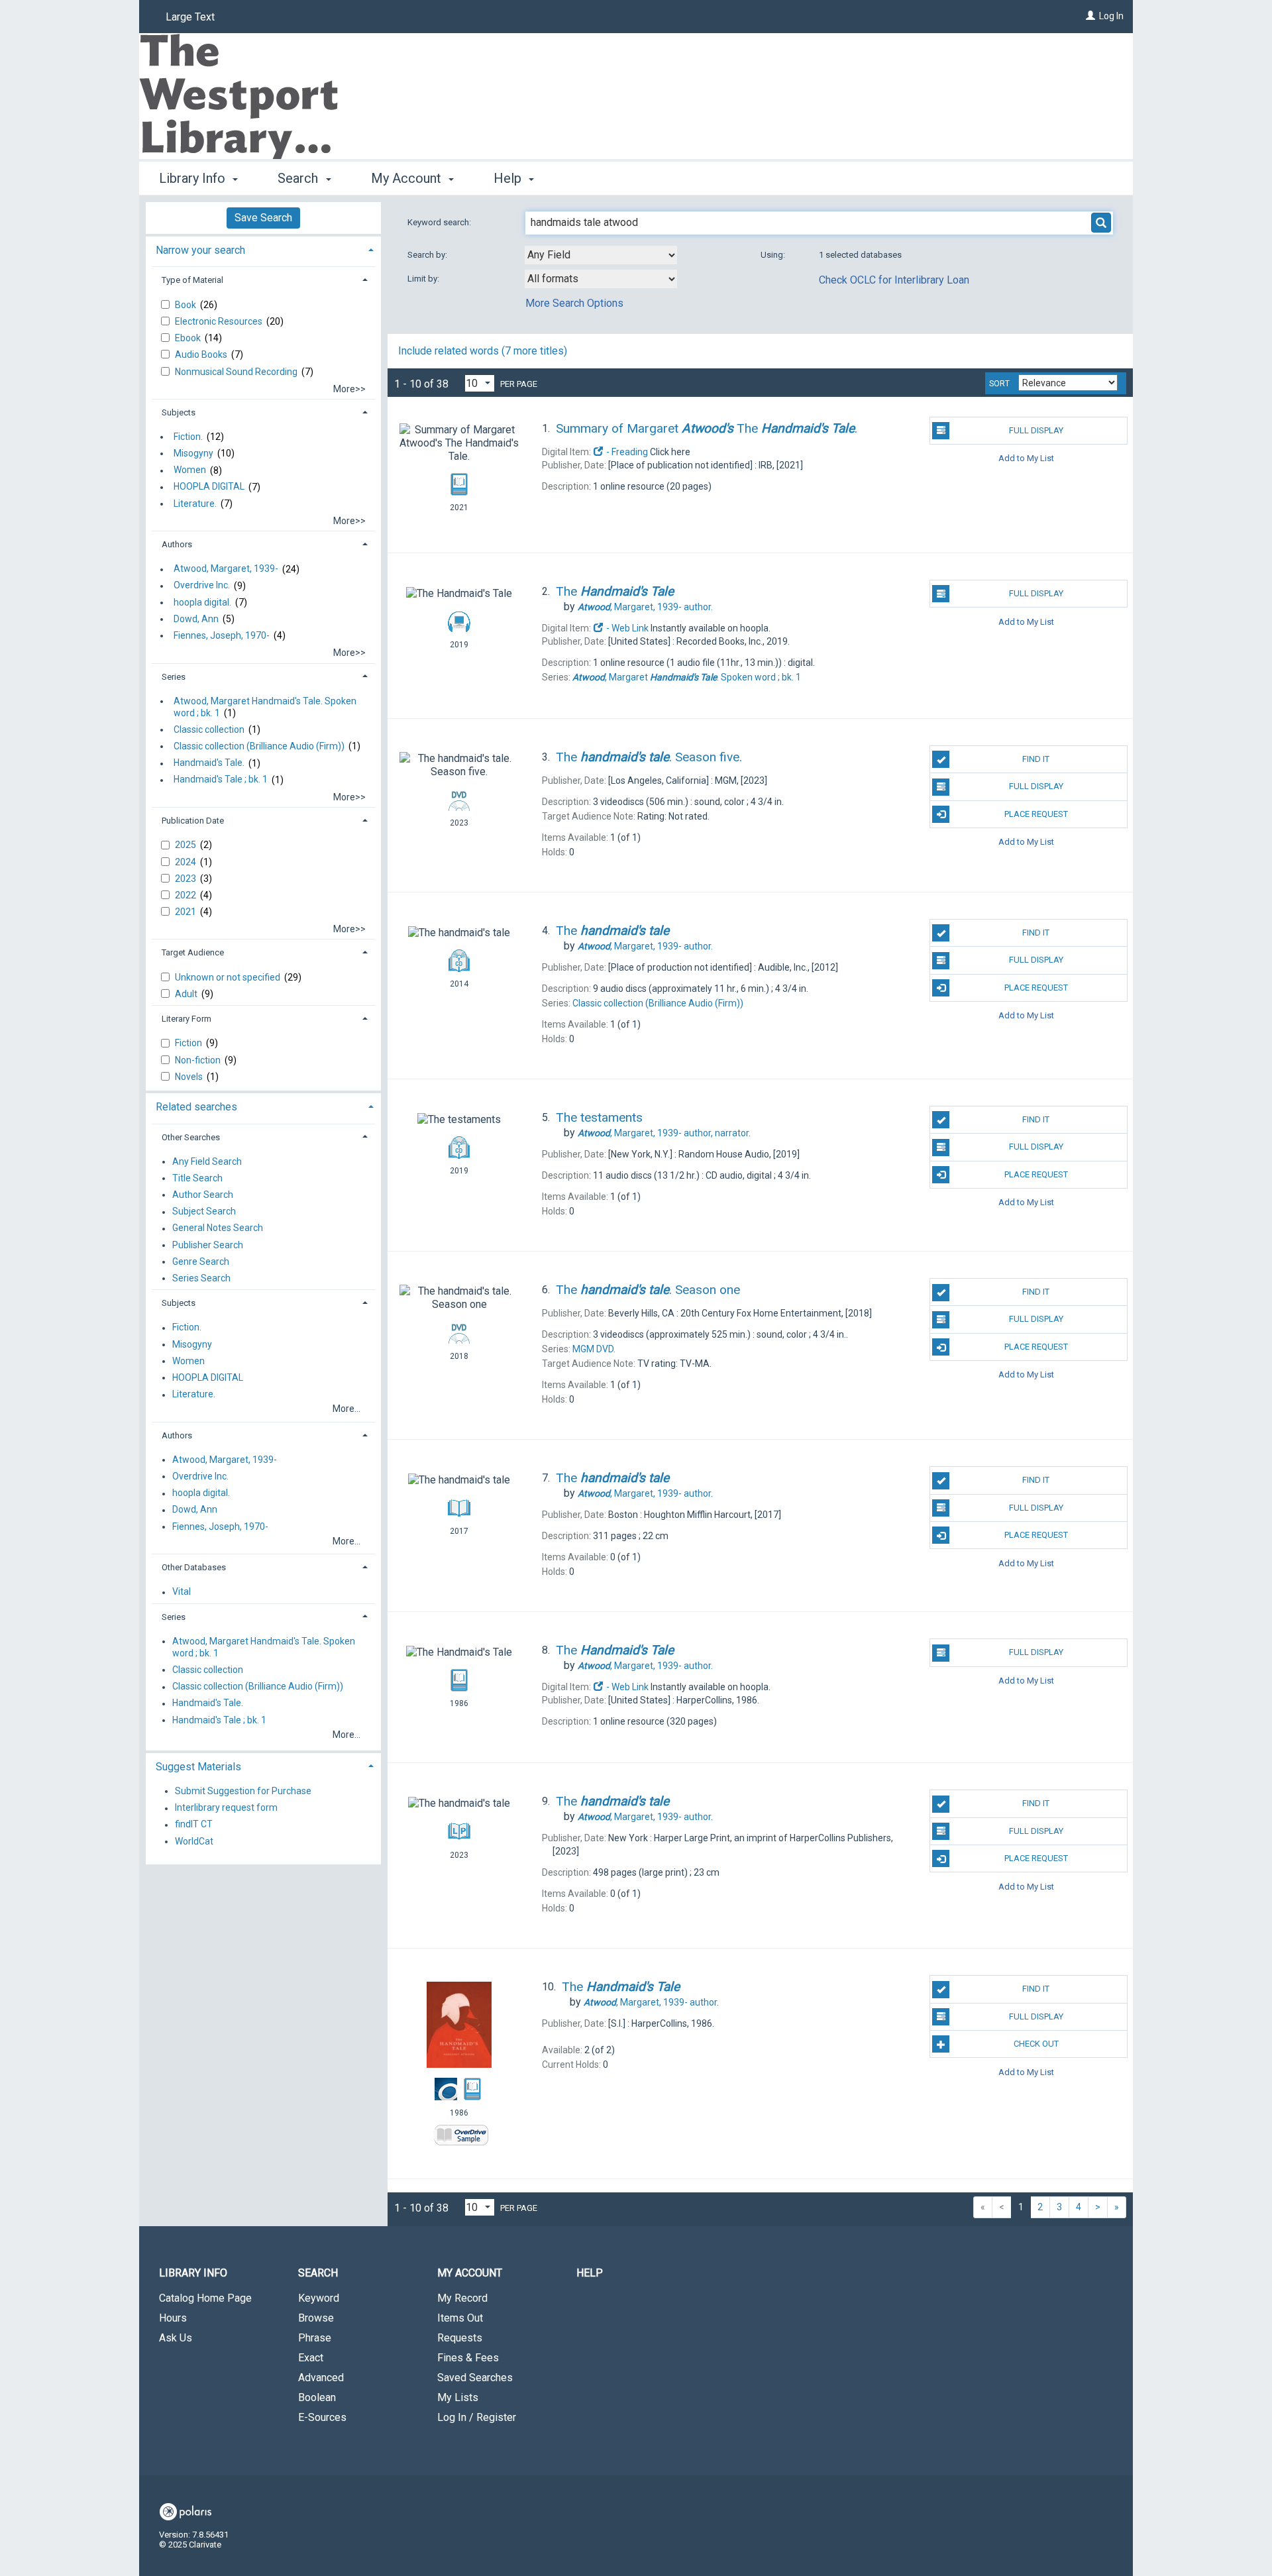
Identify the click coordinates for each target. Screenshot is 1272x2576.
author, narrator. (664, 1133)
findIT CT (194, 1825)
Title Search (197, 1178)
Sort (999, 384)
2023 (186, 879)
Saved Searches (475, 2378)
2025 (186, 845)
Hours (173, 2318)
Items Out (460, 2318)
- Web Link (626, 628)
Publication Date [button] (193, 821)
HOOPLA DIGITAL (209, 487)
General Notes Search (218, 1228)
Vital (182, 1592)
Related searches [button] (196, 1107)
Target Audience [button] (193, 952)
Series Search (201, 1278)
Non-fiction (199, 1060)
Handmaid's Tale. (209, 763)
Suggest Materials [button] (198, 1767)
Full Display (1036, 430)
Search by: (428, 255)
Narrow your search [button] (200, 250)
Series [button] (174, 677)
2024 (186, 862)
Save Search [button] (263, 218)
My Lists (458, 2397)
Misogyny (193, 453)
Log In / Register (477, 2417)
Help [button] (509, 178)
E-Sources (322, 2417)
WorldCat (194, 1841)
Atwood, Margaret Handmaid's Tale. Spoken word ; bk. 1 (265, 707)
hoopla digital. (202, 602)
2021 (186, 912)
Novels (190, 1077)
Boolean (317, 2397)
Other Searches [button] (191, 1137)
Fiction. (188, 437)
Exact (311, 2358)
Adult (187, 994)
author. (645, 607)
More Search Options (574, 303)
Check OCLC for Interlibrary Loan (894, 280)
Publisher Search (208, 1245)
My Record (462, 2298)
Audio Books (202, 354)
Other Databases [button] (194, 1567)
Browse (316, 2318)
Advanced (321, 2378)
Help (590, 2273)
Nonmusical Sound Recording (237, 372)
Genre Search (201, 1261)
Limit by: (424, 279)
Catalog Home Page (205, 2298)
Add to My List (1026, 458)
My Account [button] (408, 178)
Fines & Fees (468, 2358)
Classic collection (209, 729)
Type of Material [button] (192, 280)
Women (190, 470)
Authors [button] (177, 544)
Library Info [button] (194, 178)
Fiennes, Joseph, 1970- (222, 635)
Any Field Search (207, 1161)
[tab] (263, 249)
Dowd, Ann (196, 619)
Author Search (203, 1195)
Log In (1111, 16)
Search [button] (299, 178)
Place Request (1036, 814)
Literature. (195, 504)
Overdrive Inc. (202, 586)
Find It (1036, 759)
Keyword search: (440, 222)
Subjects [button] (179, 412)
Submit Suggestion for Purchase (243, 1791)
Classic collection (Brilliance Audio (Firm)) (259, 746)
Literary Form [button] (186, 1019)
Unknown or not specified (229, 977)
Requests (460, 2338)
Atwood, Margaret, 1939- (226, 569)
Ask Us (176, 2338)
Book (186, 305)
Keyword (319, 2298)
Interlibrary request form (226, 1808)
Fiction (189, 1043)
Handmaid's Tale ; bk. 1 (221, 780)
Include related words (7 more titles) (483, 351)
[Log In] (1090, 16)
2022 (186, 895)
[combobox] (601, 255)
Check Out (1036, 2044)
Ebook (189, 338)
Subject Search (204, 1212)
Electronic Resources (220, 321)
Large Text (190, 17)
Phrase (315, 2338)
